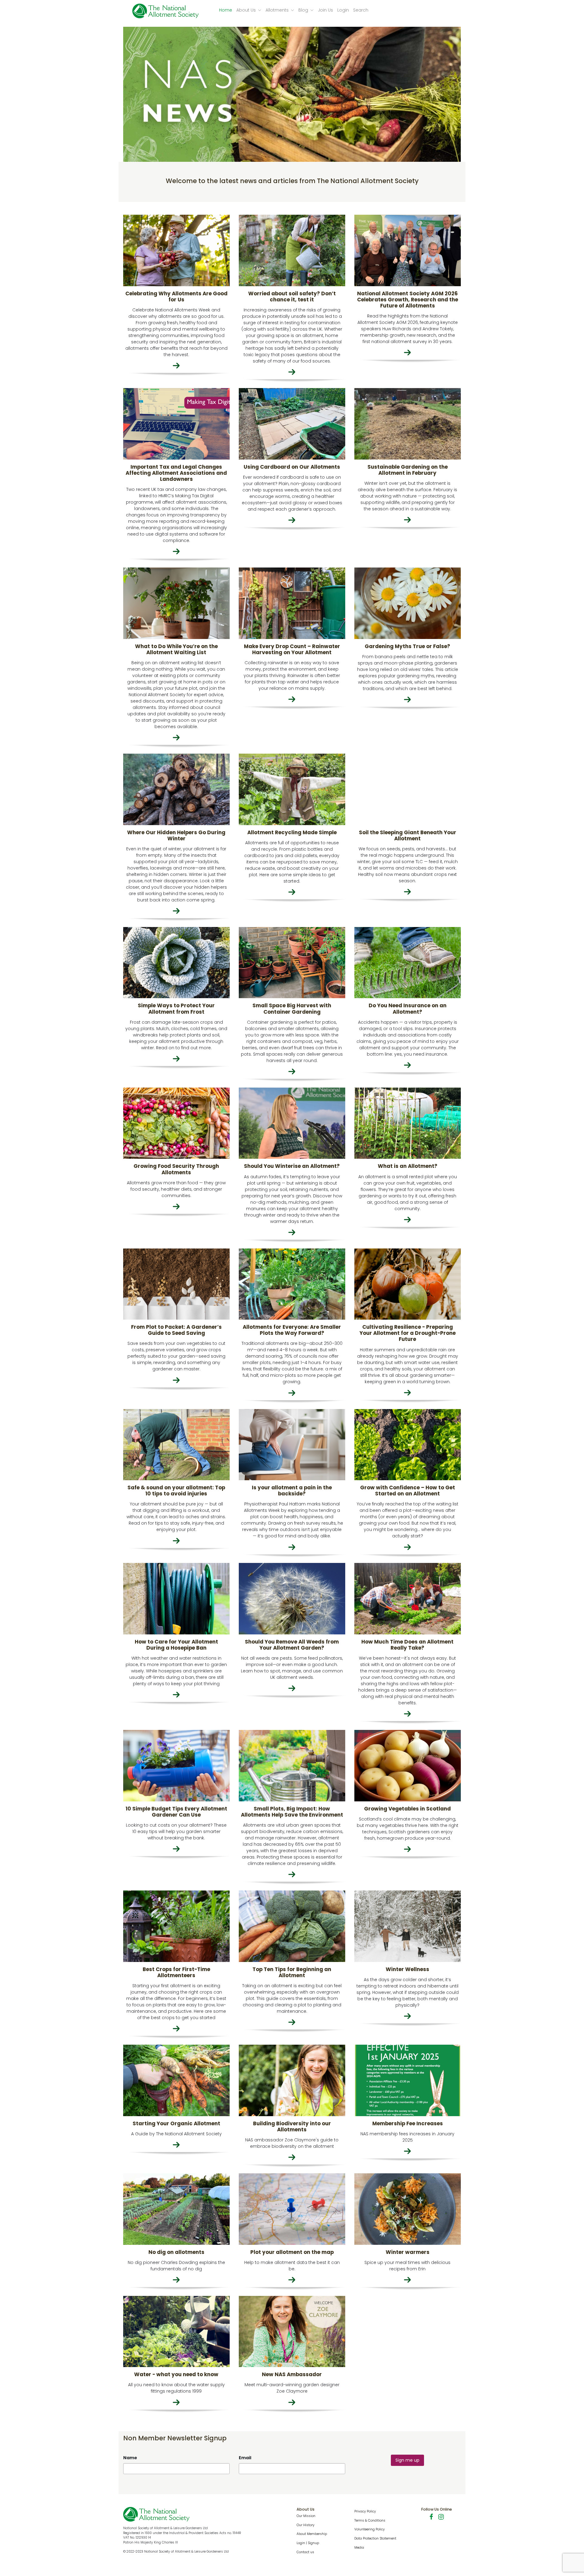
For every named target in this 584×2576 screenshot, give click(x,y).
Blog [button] (304, 10)
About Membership (312, 2534)
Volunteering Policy (370, 2529)
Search (361, 10)
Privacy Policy (365, 2511)
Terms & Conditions (370, 2520)
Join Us (325, 10)
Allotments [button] (278, 10)
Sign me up (407, 2460)
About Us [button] (247, 10)
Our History (306, 2525)
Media (359, 2548)
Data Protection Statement (375, 2538)
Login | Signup (308, 2543)
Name (130, 2458)
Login (343, 10)
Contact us (305, 2552)
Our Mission (306, 2516)
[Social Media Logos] (433, 2518)
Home (226, 10)
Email (245, 2458)
